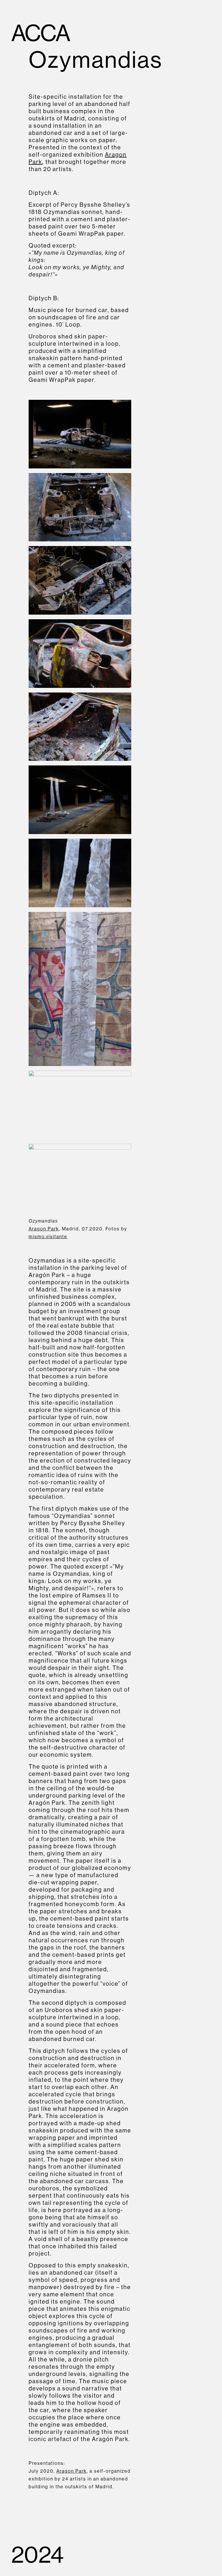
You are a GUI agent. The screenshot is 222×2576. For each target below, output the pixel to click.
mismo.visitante (48, 1236)
